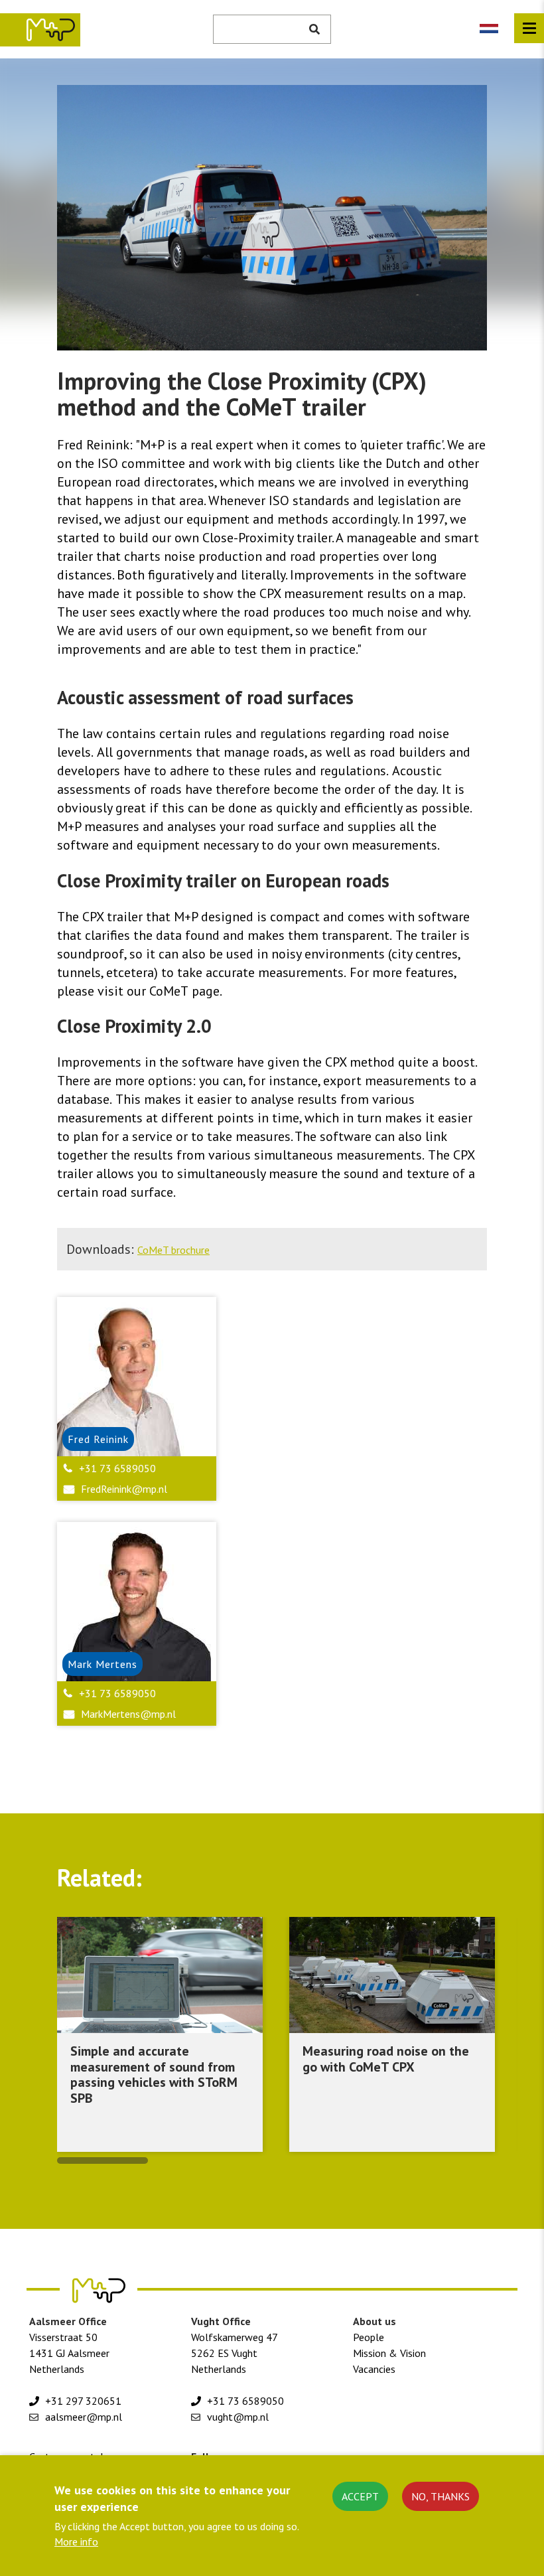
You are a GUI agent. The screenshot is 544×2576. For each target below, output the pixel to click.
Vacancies (374, 2369)
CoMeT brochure (173, 1250)
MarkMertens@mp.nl (128, 1714)
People (369, 2337)
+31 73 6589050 (117, 1468)
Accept (360, 2496)
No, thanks (441, 2496)
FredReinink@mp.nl (124, 1489)
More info (76, 2541)
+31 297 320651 (83, 2401)
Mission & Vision (389, 2353)
